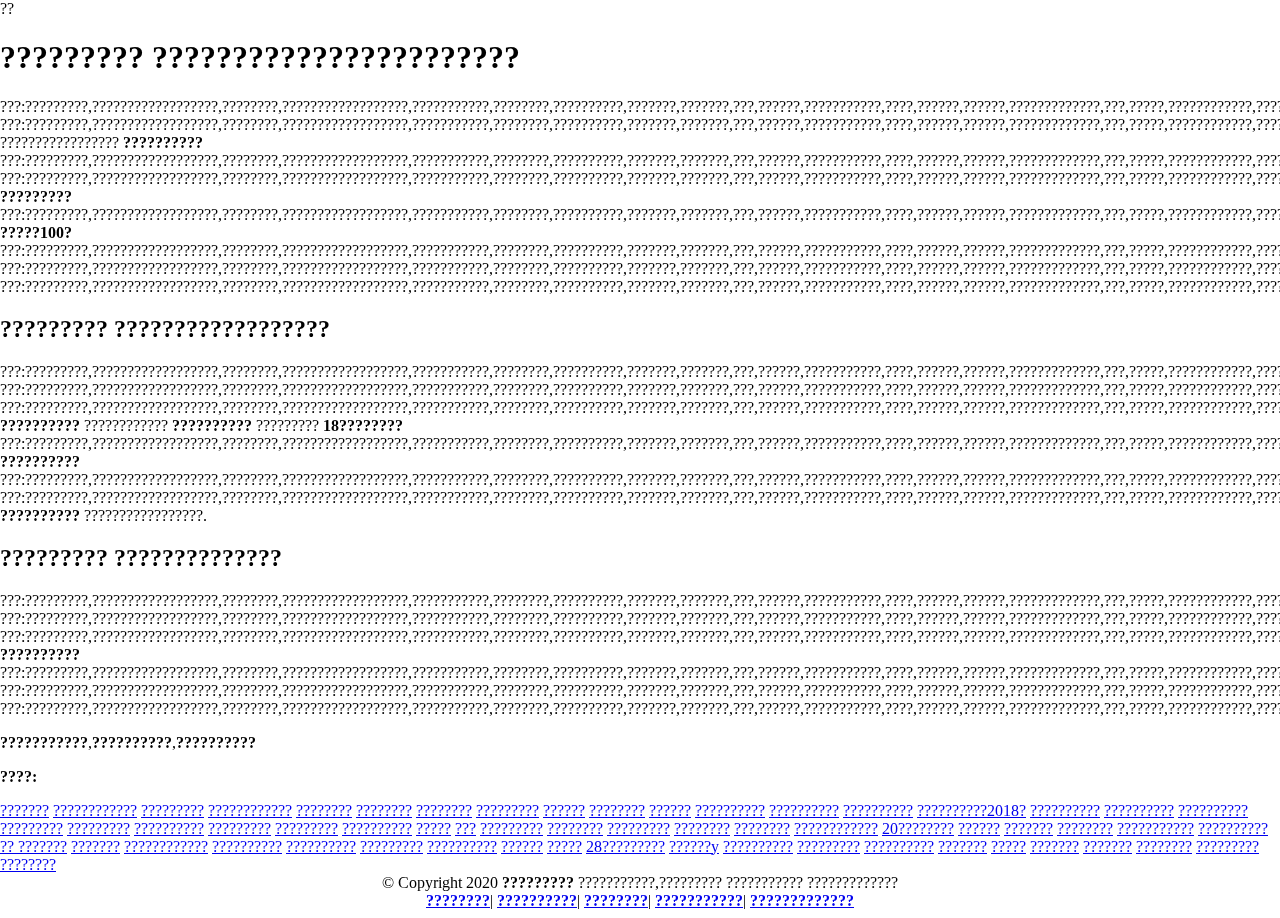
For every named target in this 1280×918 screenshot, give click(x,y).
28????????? (625, 846)
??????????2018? (971, 810)
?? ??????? (33, 846)
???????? (324, 810)
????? (433, 828)
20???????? (918, 828)
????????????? (802, 900)
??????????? (1155, 828)
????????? (172, 810)
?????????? (730, 810)
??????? (24, 810)
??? (465, 828)
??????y (694, 846)
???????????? (95, 810)
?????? (564, 810)
